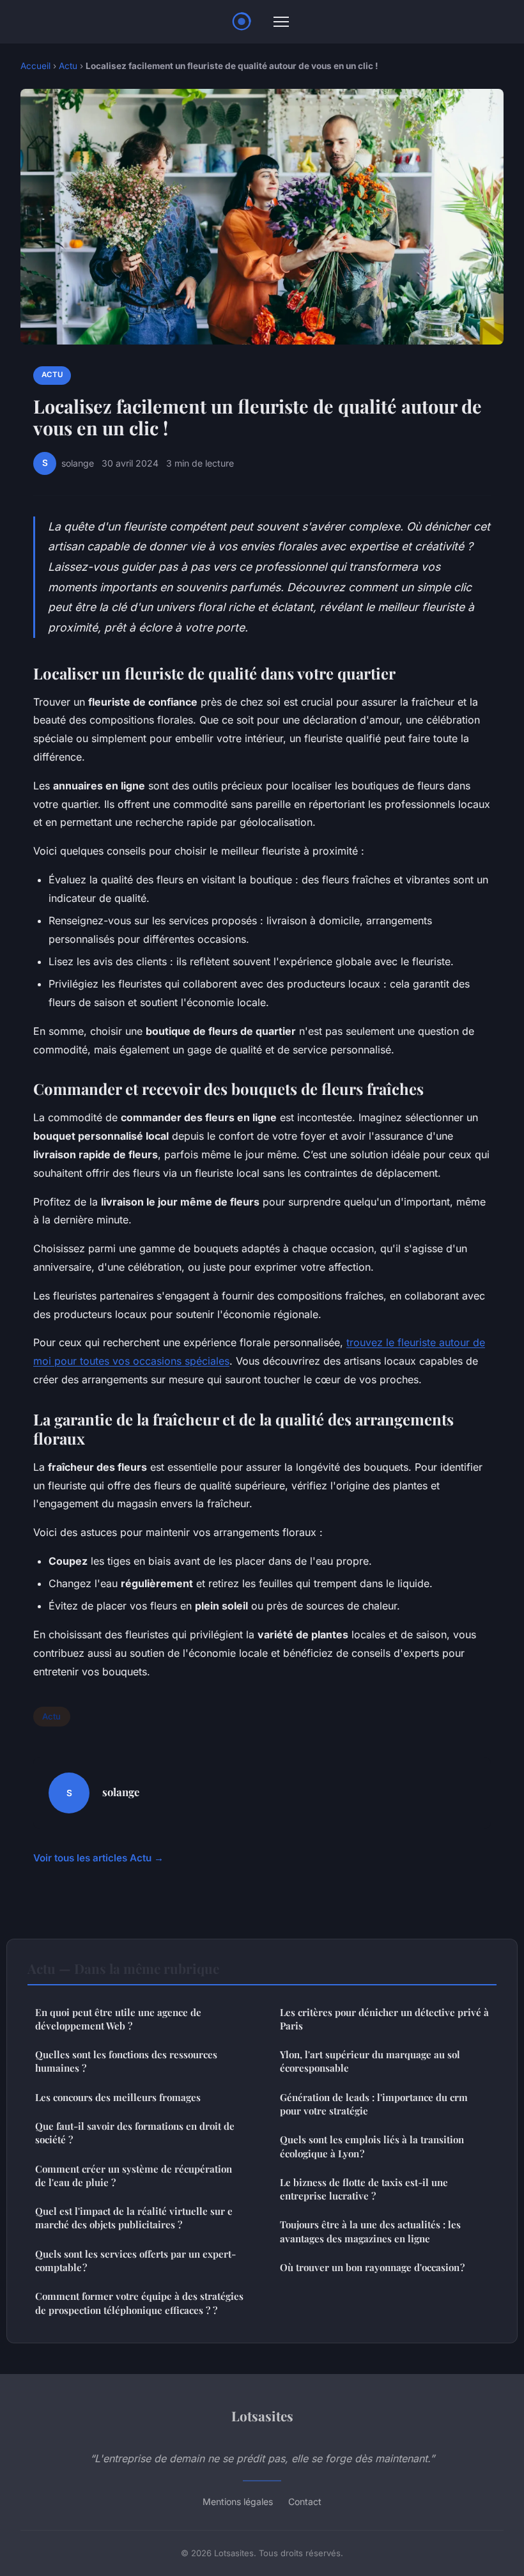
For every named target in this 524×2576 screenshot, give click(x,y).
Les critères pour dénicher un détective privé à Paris (384, 2019)
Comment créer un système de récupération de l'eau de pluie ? (134, 2176)
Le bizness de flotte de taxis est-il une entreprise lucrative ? (364, 2189)
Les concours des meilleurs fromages (118, 2097)
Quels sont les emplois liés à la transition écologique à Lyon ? (372, 2146)
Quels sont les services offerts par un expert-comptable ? (135, 2261)
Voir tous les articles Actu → (98, 1858)
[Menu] (281, 22)
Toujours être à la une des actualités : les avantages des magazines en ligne (370, 2231)
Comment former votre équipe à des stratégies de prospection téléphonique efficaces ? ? (139, 2303)
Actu (68, 66)
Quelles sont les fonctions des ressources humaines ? (126, 2061)
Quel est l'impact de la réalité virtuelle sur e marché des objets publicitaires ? (134, 2218)
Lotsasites (262, 2416)
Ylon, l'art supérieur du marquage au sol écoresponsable (370, 2061)
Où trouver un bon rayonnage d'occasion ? (372, 2267)
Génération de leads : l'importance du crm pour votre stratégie (374, 2104)
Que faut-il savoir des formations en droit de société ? (135, 2133)
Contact (305, 2502)
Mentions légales (238, 2502)
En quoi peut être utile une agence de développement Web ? (118, 2019)
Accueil (35, 66)
